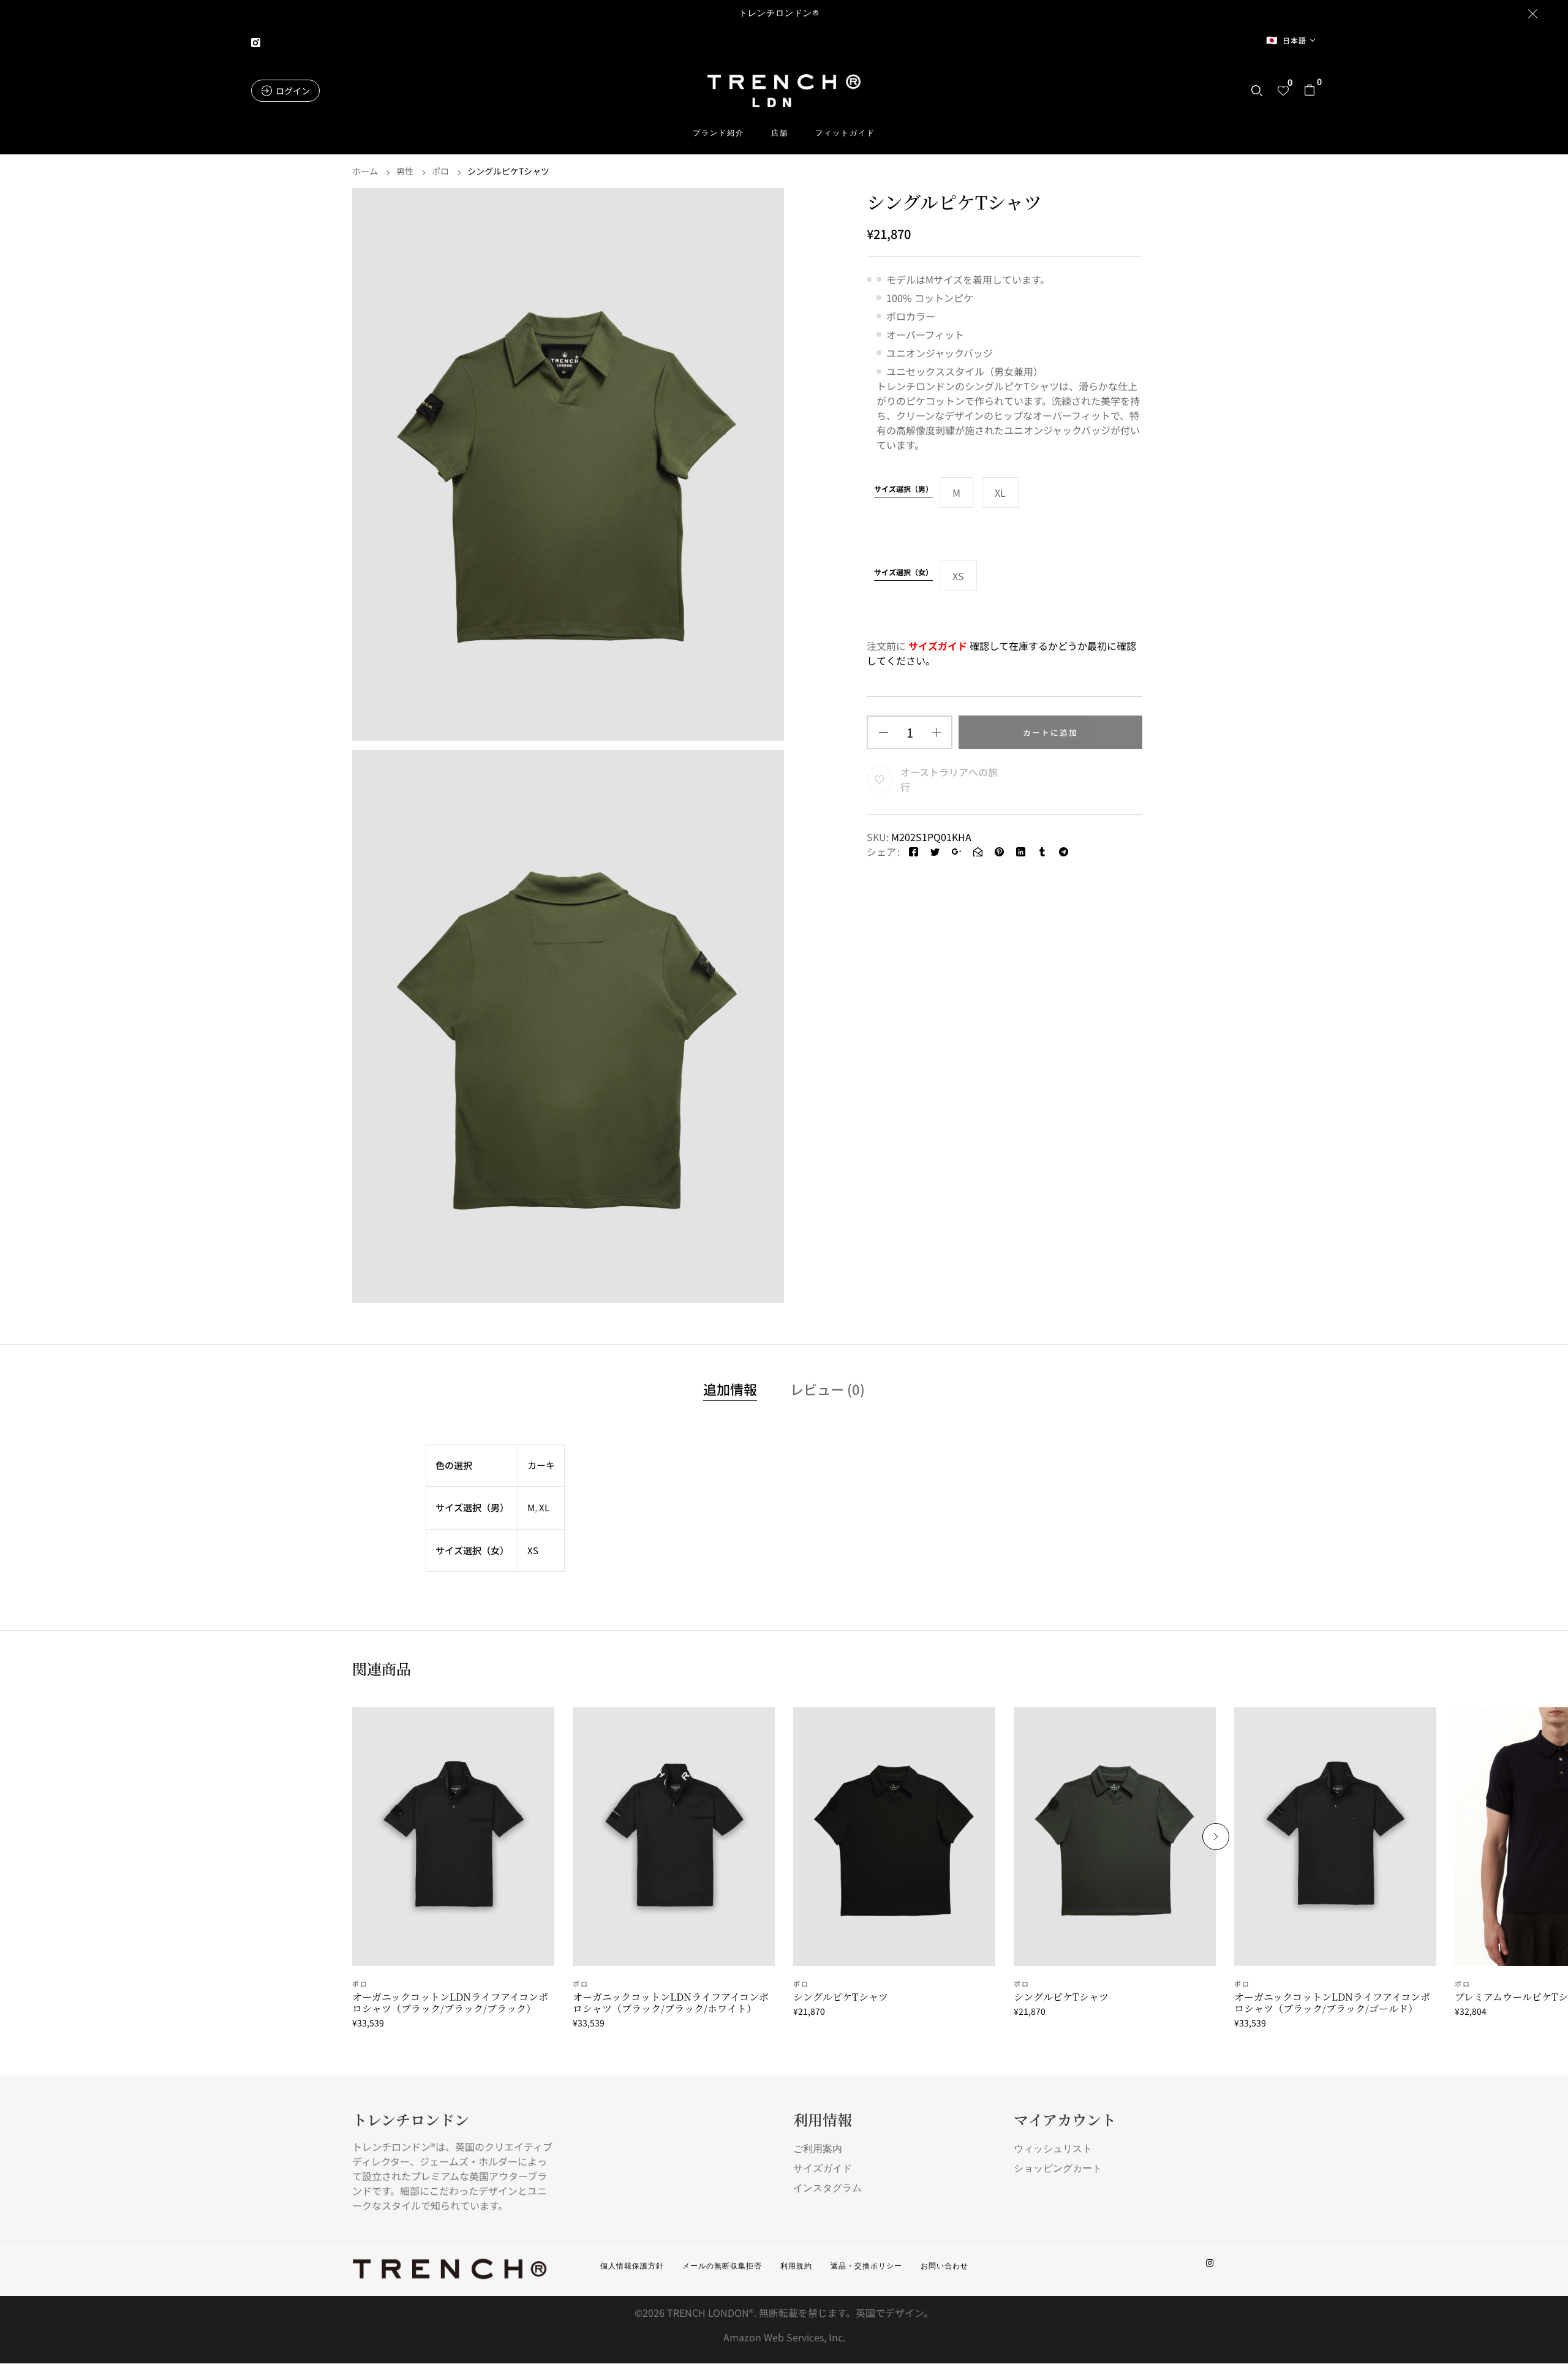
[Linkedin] (1021, 852)
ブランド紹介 (718, 133)
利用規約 (796, 2266)
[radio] (956, 493)
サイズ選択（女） (903, 572)
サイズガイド (823, 2168)
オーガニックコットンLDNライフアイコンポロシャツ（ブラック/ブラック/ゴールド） (1332, 2003)
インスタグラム (827, 2188)
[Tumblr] (1042, 852)
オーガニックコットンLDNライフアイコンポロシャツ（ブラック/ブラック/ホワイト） (671, 2003)
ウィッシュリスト (1053, 2149)
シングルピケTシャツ (841, 1997)
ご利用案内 (818, 2149)
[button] (1310, 91)
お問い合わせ (944, 2266)
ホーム (365, 171)
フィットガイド (845, 133)
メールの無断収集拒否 (722, 2266)
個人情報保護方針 (632, 2266)
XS (533, 1550)
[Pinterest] (999, 852)
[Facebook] (914, 852)
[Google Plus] (956, 852)
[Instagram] (1210, 2263)
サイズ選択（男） (903, 489)
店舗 (780, 133)
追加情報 (730, 1390)
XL (544, 1507)
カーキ (541, 1465)
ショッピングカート (1058, 2168)
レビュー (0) (827, 1390)
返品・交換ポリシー (866, 2266)
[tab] (730, 1391)
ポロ (440, 171)
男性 (405, 171)
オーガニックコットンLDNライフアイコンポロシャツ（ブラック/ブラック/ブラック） (450, 2003)
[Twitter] (935, 852)
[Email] (978, 852)
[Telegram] (1064, 852)
